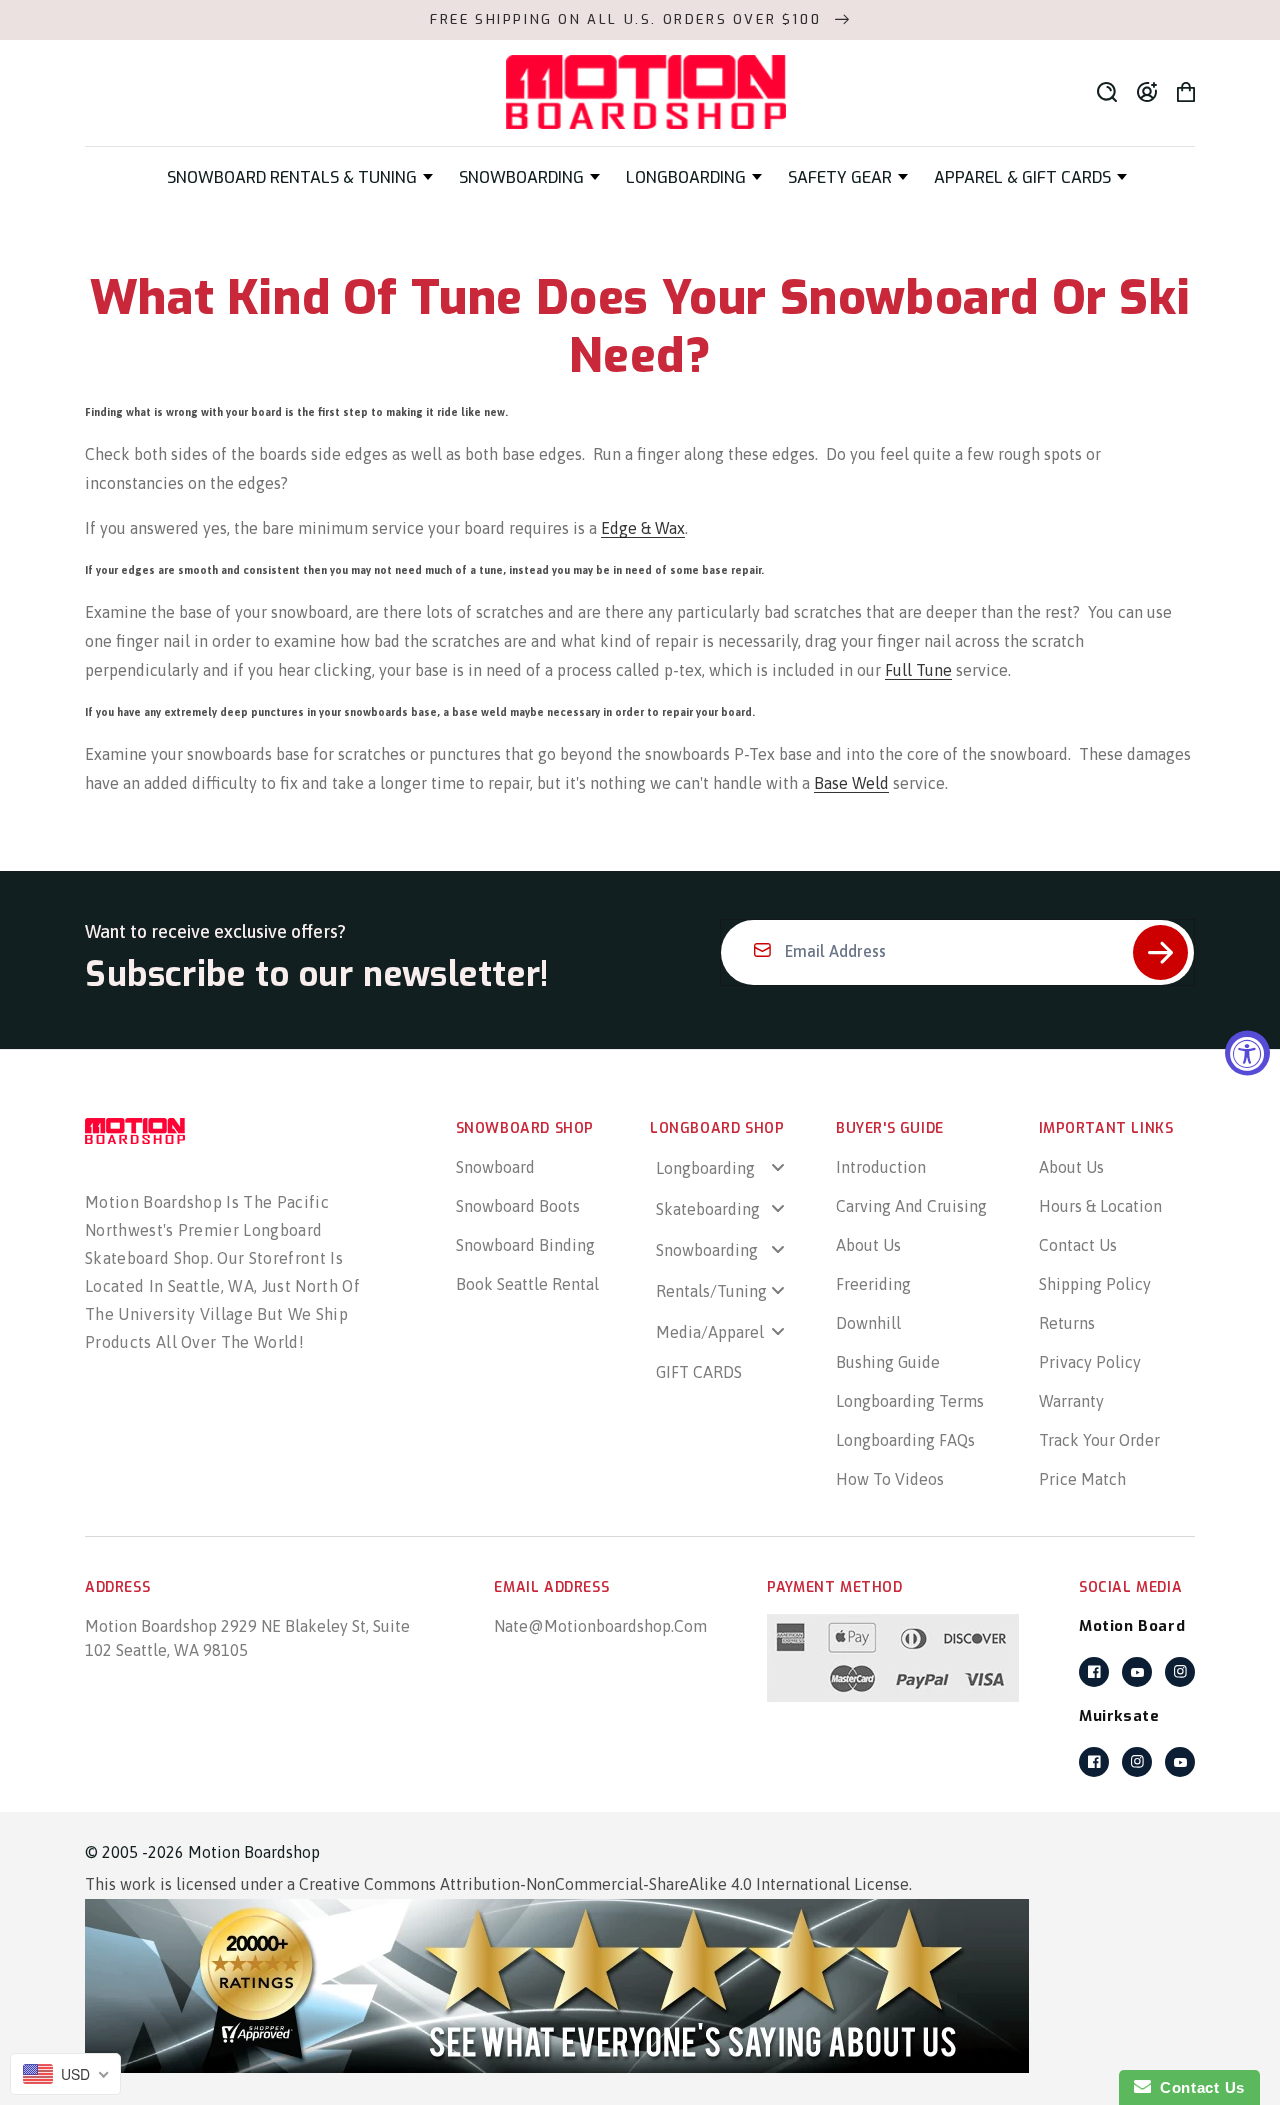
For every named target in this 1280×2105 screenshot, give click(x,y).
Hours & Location (1100, 1206)
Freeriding (873, 1284)
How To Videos (890, 1479)
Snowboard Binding (525, 1245)
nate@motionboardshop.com (600, 1626)
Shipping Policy (1095, 1284)
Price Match (1082, 1479)
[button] (300, 177)
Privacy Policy (1090, 1362)
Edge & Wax (643, 528)
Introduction (881, 1167)
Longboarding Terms (910, 1401)
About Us (868, 1245)
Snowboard (495, 1167)
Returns (1067, 1323)
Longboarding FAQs (905, 1440)
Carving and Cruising (911, 1206)
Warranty (1071, 1401)
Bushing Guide (888, 1362)
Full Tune (918, 670)
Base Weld (851, 783)
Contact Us (1078, 1245)
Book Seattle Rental (527, 1284)
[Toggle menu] (778, 1167)
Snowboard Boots (518, 1206)
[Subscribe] (1160, 952)
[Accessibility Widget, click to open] (1247, 1052)
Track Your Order (1099, 1440)
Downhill (868, 1323)
